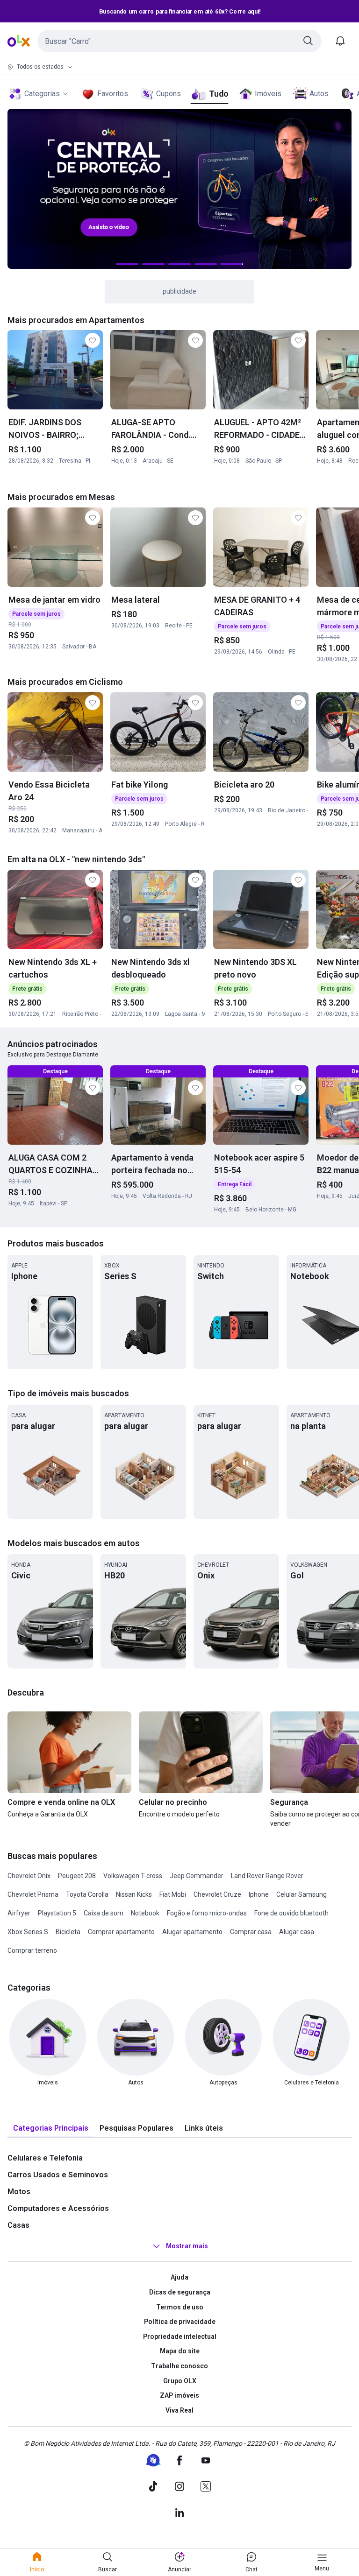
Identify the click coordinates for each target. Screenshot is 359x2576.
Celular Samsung (302, 1894)
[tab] (51, 2129)
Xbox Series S (28, 1932)
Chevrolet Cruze (217, 1894)
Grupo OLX (180, 2381)
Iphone (259, 1894)
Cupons (169, 94)
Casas (18, 2225)
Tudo (219, 94)
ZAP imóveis (179, 2395)
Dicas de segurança (180, 2292)
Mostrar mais (187, 2246)
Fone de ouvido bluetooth (291, 1913)
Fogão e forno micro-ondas (207, 1913)
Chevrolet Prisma (33, 1894)
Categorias (42, 94)
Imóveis (268, 94)
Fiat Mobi (173, 1894)
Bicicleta (68, 1932)
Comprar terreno (32, 1950)
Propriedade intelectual (180, 2337)
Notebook (145, 1913)
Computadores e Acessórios (58, 2208)
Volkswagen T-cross (133, 1876)
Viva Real (179, 2410)
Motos (19, 2192)
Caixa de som (104, 1913)
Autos (319, 94)
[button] (179, 41)
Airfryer (19, 1913)
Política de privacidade (180, 2322)
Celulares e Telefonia (45, 2158)
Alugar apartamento (192, 1932)
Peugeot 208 (77, 1876)
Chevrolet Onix (29, 1876)
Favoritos (113, 94)
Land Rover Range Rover (267, 1876)
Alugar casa (297, 1932)
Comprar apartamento (121, 1932)
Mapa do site (180, 2351)
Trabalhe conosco (179, 2366)
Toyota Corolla (87, 1894)
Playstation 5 (57, 1913)
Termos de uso (180, 2307)
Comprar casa (251, 1932)
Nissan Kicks (134, 1894)
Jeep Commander (197, 1876)
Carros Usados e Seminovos (58, 2175)
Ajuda (179, 2277)
